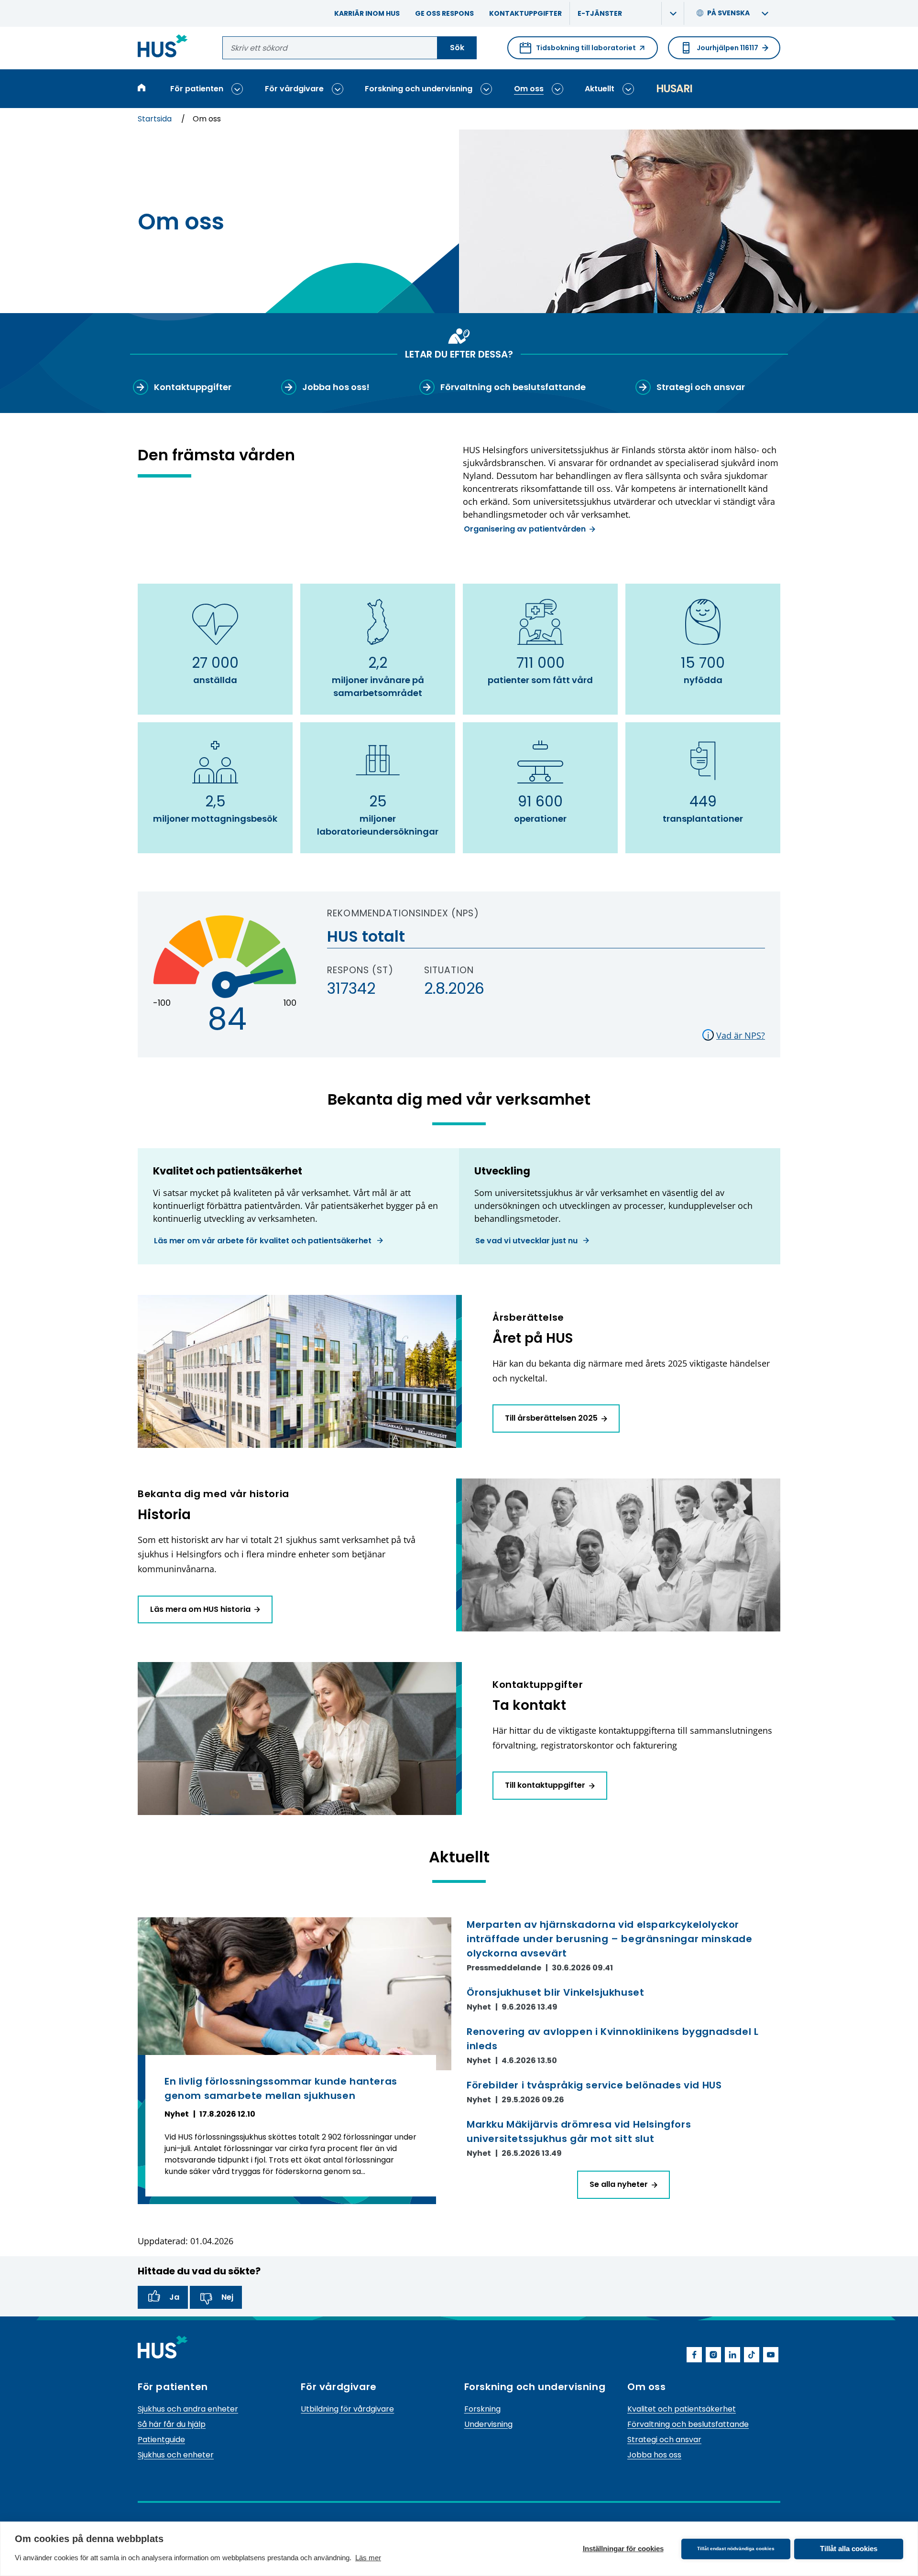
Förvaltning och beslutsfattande (688, 2424)
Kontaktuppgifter (525, 13)
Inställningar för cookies (623, 2549)
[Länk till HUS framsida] (163, 48)
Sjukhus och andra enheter (188, 2409)
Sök (457, 48)
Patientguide (161, 2440)
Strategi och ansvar (664, 2440)
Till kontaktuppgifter (545, 1785)
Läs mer (368, 2558)
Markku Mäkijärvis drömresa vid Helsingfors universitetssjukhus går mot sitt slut (579, 2131)
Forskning (482, 2409)
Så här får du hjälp (172, 2424)
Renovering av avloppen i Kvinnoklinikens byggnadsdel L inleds (612, 2039)
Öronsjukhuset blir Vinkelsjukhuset (555, 1992)
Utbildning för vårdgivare (347, 2409)
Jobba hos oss (654, 2455)
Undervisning (488, 2424)
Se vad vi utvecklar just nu (527, 1241)
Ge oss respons (444, 13)
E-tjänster (600, 13)
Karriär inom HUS (367, 13)
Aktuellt (600, 89)
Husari (674, 89)
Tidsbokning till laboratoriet (578, 51)
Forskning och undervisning (419, 89)
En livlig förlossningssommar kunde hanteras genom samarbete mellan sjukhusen (281, 2088)
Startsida (156, 119)
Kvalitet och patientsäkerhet (682, 2409)
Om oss (529, 89)
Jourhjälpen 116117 (727, 48)
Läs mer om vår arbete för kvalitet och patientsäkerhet (264, 1241)
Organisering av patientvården (525, 529)
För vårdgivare (294, 89)
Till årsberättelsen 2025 (551, 1418)
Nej (227, 2297)
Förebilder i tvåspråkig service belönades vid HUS (594, 2085)
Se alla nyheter (619, 2184)
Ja (174, 2297)
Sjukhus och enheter (176, 2455)
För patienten (197, 89)
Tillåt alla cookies (849, 2549)
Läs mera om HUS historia (200, 1609)
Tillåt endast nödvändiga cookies (736, 2549)
